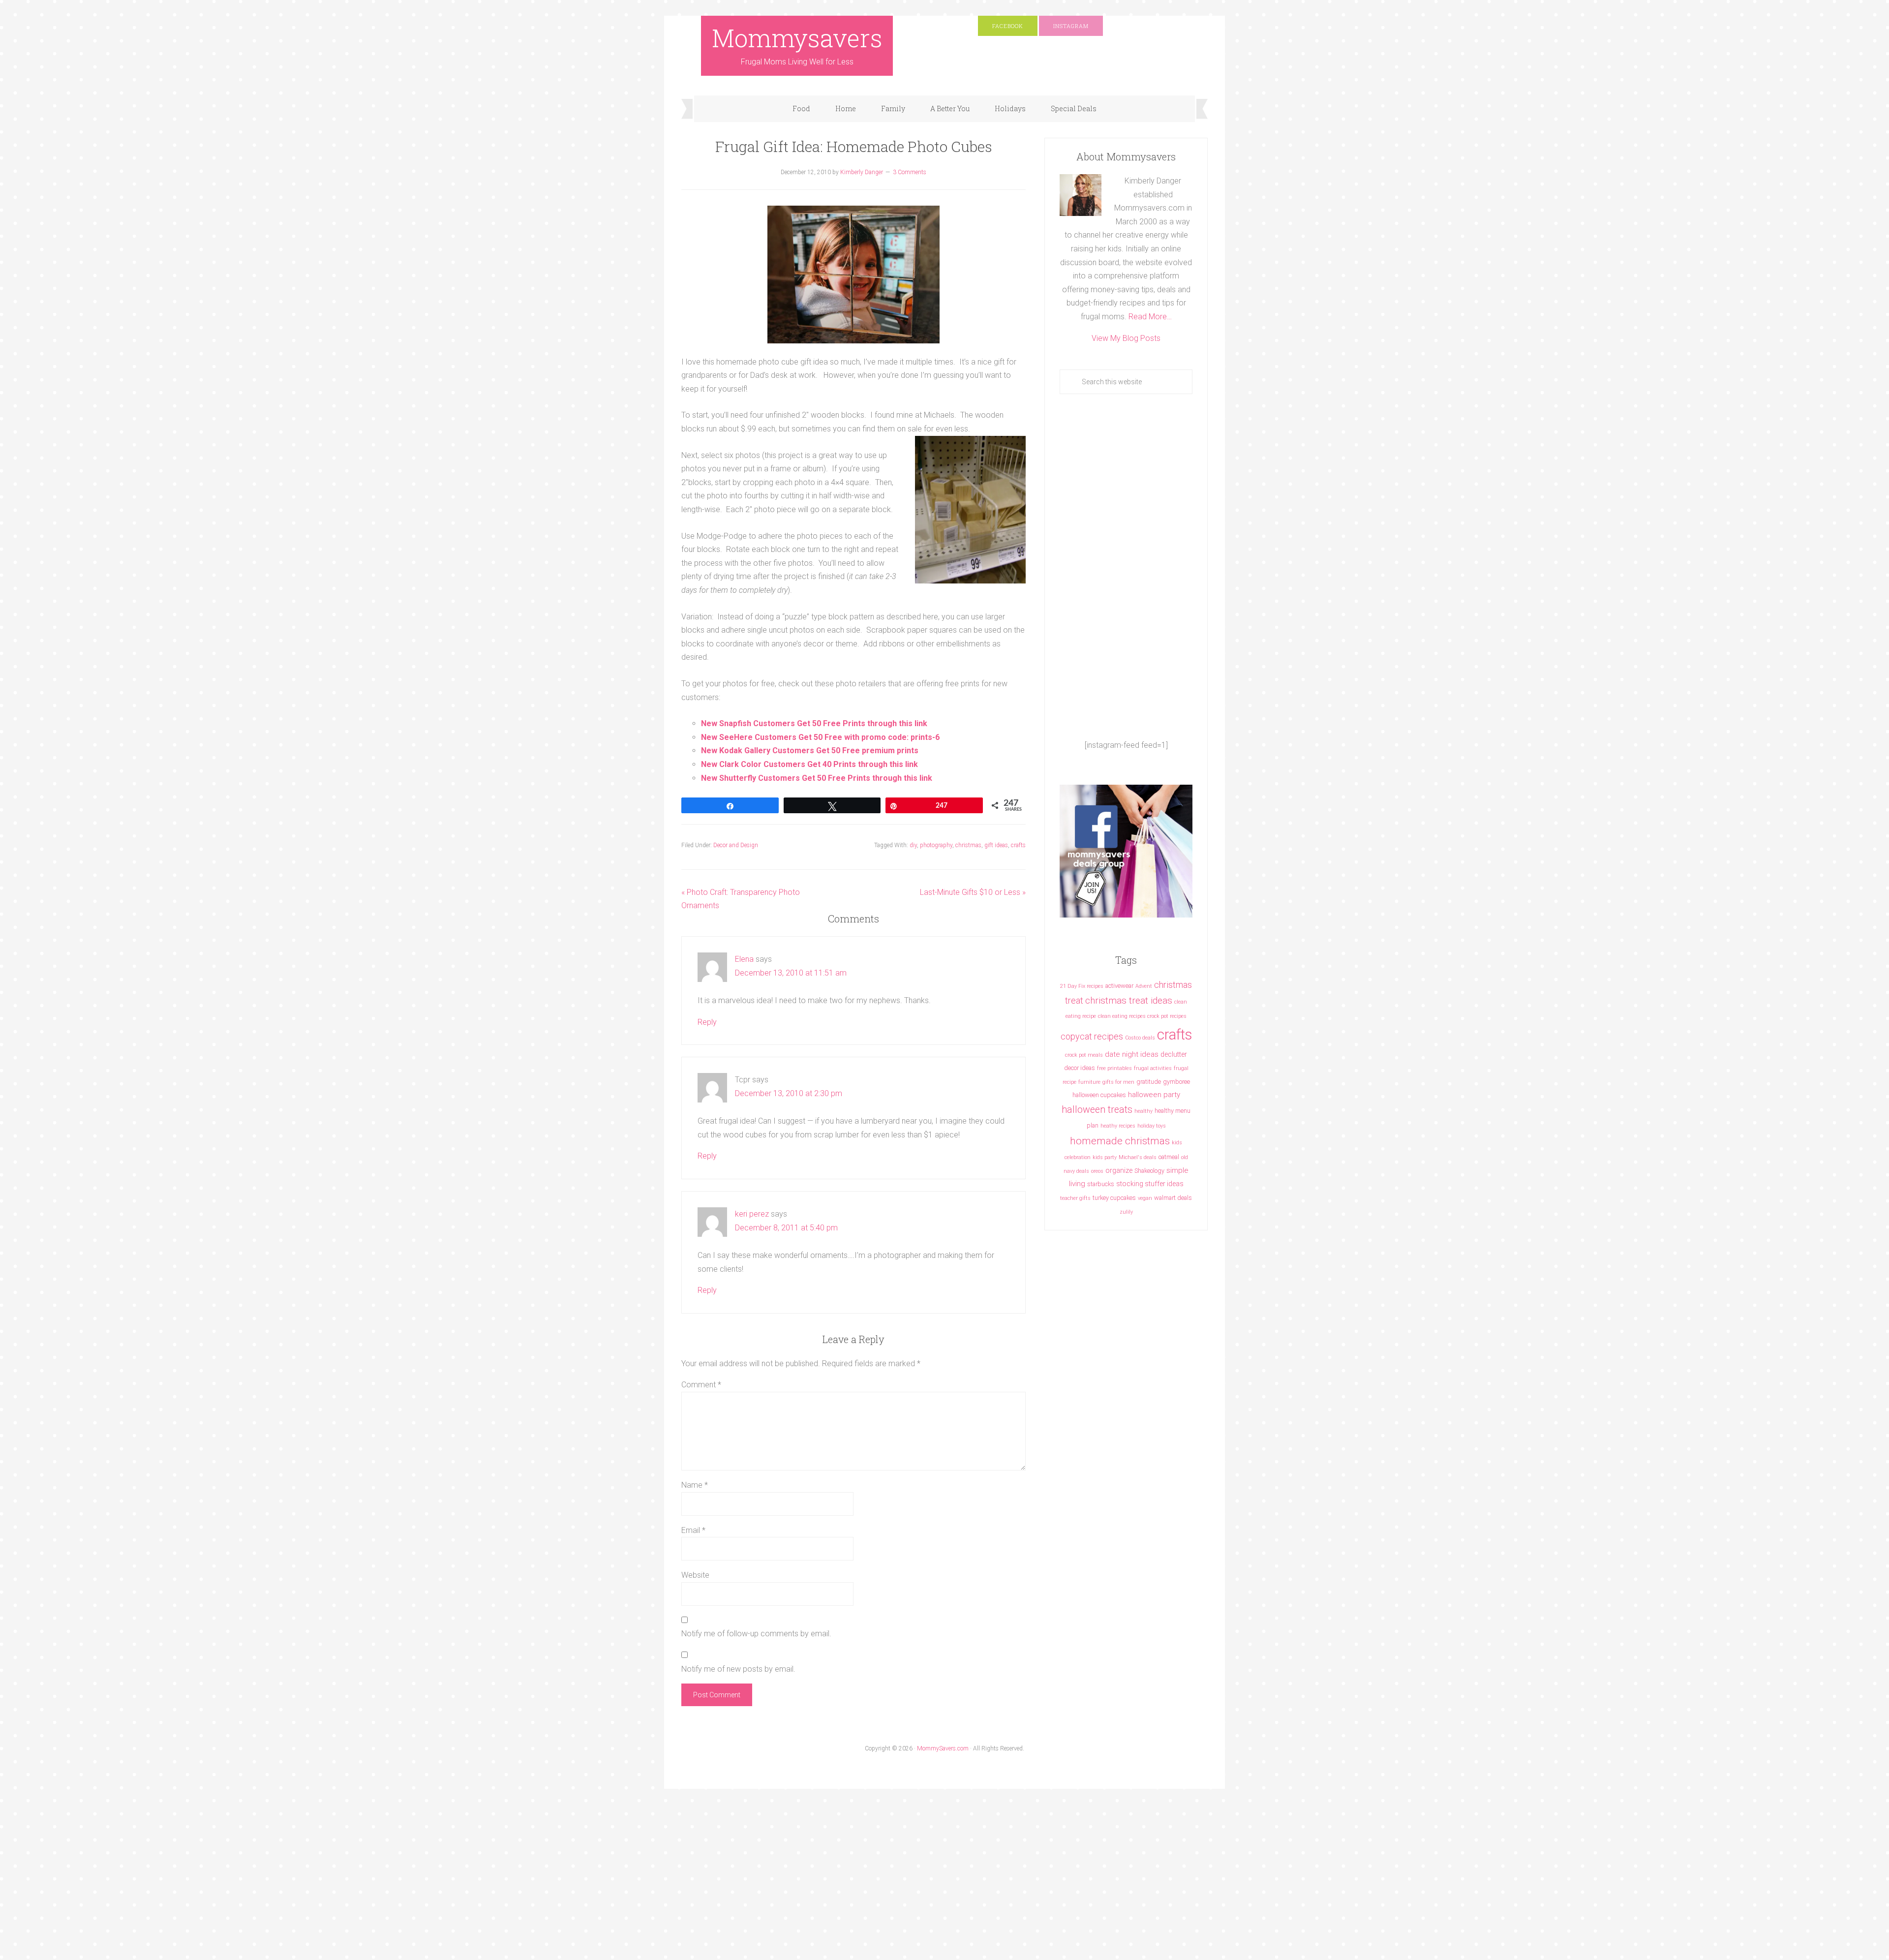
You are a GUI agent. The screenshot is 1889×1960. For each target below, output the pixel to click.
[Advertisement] (1126, 566)
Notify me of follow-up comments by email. (756, 1634)
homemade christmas (1120, 1141)
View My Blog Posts (1126, 338)
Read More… (1150, 317)
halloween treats (1097, 1110)
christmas (968, 845)
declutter (1174, 1054)
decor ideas (1080, 1068)
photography (936, 845)
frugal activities (1153, 1068)
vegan (1145, 1198)
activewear (1119, 986)
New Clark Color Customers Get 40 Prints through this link (809, 764)
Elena (744, 959)
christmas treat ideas (1129, 1000)
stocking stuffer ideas (1150, 1184)
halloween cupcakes (1099, 1095)
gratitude (1149, 1082)
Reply (707, 1022)
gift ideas (996, 845)
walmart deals (1173, 1198)
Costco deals (1140, 1038)
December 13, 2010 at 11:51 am (791, 973)
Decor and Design (736, 845)
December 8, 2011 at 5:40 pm (786, 1228)
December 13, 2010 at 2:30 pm (789, 1093)
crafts (1018, 845)
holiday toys (1152, 1126)
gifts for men (1118, 1082)
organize (1119, 1170)
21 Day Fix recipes (1082, 986)
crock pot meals (1084, 1055)
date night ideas (1132, 1054)
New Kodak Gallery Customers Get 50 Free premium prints (810, 750)
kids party (1105, 1157)
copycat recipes (1092, 1036)
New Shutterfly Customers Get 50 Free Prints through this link (817, 778)
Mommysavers (797, 38)
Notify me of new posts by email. (738, 1669)
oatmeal (1169, 1157)
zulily (1126, 1212)
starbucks (1101, 1184)
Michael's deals (1138, 1157)
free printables (1114, 1068)
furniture (1089, 1082)
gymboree (1176, 1082)
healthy (1143, 1111)
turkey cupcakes (1114, 1198)
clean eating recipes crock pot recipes (1142, 1016)
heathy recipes (1118, 1126)
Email (693, 1530)
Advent (1144, 986)
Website (695, 1575)
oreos (1097, 1171)
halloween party (1154, 1095)
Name (695, 1485)
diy (913, 845)
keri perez (752, 1214)
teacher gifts (1075, 1198)
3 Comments (910, 172)
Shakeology (1149, 1171)
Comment (701, 1385)
